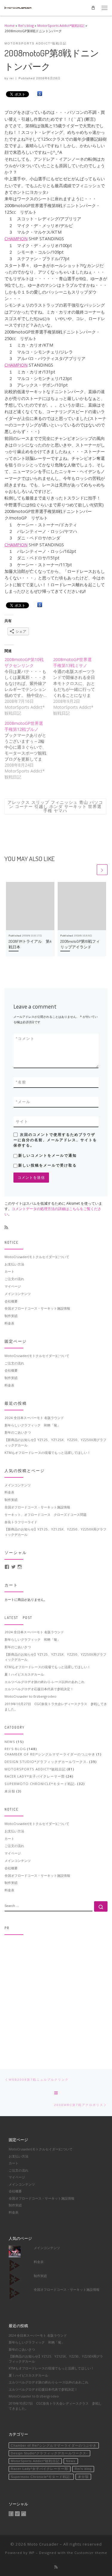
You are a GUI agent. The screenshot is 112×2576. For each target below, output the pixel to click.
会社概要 (11, 1301)
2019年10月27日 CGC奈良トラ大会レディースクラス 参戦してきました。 (56, 1706)
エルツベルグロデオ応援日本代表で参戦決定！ (39, 1689)
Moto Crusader (43, 2544)
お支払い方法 (14, 1264)
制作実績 (11, 1316)
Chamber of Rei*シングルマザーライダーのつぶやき (50, 1754)
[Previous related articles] (90, 870)
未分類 (10, 1791)
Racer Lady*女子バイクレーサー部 (35, 1776)
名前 (21, 1082)
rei (12, 78)
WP (32, 2553)
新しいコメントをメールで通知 (47, 1156)
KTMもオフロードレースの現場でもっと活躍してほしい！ (47, 1453)
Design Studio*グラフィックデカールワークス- (46, 1762)
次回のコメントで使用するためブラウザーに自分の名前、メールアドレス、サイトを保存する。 (55, 1140)
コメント (25, 1039)
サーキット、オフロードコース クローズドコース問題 (46, 1515)
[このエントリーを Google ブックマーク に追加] (40, 94)
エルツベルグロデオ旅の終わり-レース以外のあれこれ (45, 1682)
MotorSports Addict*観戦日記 (61, 25)
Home (10, 25)
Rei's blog (26, 25)
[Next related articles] (102, 870)
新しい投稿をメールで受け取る (47, 1165)
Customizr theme (91, 2553)
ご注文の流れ (14, 1279)
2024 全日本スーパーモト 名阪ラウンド (34, 1418)
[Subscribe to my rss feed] (6, 1227)
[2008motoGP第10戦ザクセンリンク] (29, 686)
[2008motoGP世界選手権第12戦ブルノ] (29, 750)
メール (23, 1102)
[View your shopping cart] (93, 8)
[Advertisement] (56, 1996)
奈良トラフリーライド (21, 1522)
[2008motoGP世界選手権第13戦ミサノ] (78, 686)
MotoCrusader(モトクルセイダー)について (37, 1257)
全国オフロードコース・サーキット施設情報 (37, 1308)
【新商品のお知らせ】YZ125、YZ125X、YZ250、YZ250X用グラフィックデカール (55, 1442)
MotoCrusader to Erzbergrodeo (30, 1696)
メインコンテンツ (18, 1294)
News (10, 1742)
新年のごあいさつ (18, 1432)
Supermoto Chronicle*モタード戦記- (40, 1784)
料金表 (9, 1323)
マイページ (13, 1286)
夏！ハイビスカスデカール (24, 1674)
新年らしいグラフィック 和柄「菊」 (32, 1425)
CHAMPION (16, 239)
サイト (22, 1122)
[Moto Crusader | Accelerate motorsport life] (18, 7)
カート (9, 1271)
